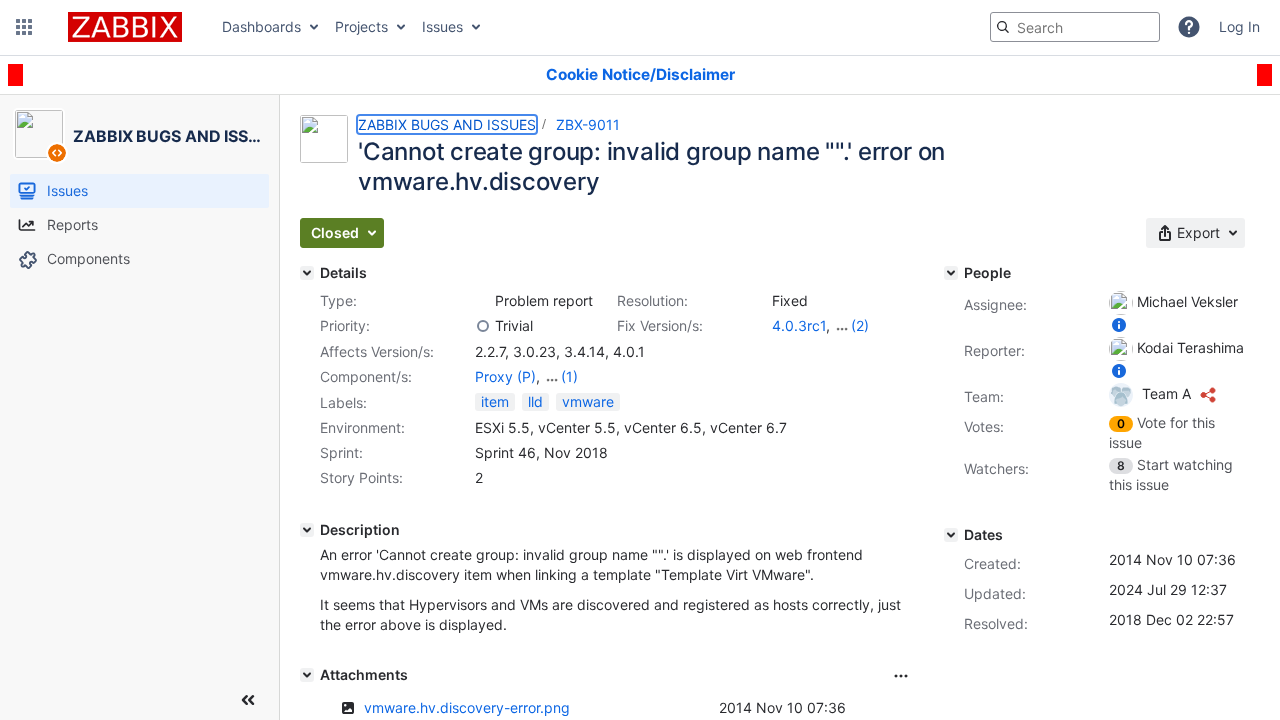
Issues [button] (442, 26)
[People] (951, 273)
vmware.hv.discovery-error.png (467, 707)
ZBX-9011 (588, 124)
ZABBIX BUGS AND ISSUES (447, 124)
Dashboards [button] (261, 26)
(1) (569, 376)
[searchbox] (1075, 27)
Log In (1239, 26)
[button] (24, 27)
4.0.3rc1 (799, 325)
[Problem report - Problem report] (483, 301)
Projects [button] (361, 26)
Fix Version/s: (660, 325)
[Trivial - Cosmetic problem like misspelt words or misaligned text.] (483, 326)
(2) (860, 325)
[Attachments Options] (901, 676)
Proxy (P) (505, 376)
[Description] (307, 530)
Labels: (343, 402)
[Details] (307, 273)
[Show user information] (1119, 324)
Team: (984, 396)
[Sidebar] (248, 700)
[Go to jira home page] (125, 27)
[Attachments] (307, 675)
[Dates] (951, 535)
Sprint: (341, 452)
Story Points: (361, 477)
